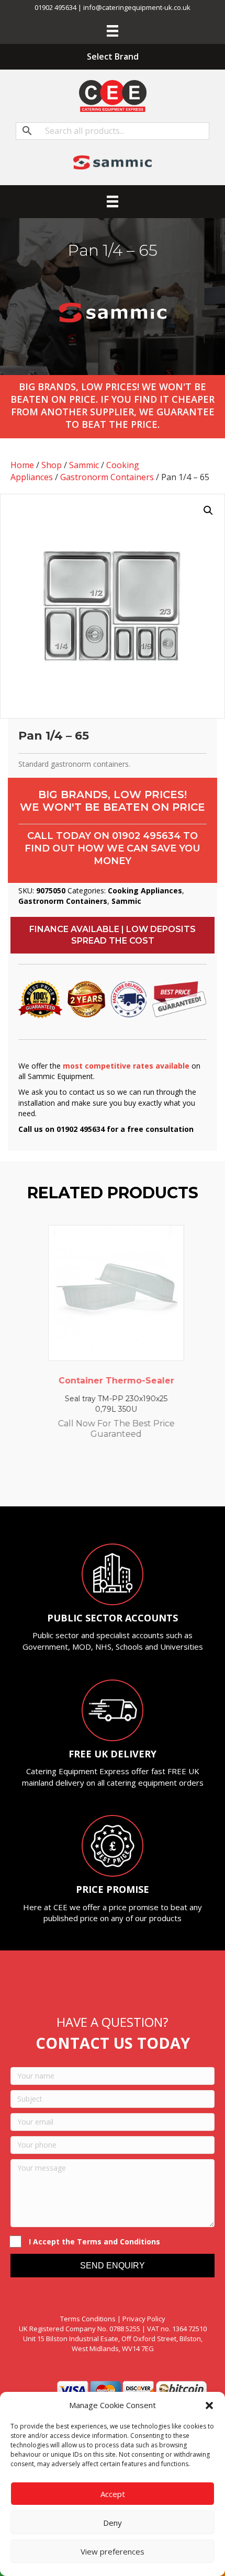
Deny (113, 2523)
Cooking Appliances (145, 890)
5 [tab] (118, 1478)
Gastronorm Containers (107, 477)
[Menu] (113, 31)
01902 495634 (146, 836)
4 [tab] (107, 1478)
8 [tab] (149, 1478)
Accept (113, 2494)
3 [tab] (97, 1478)
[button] (209, 2405)
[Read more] (170, 1243)
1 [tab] (76, 1478)
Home (22, 465)
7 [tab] (139, 1478)
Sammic (84, 465)
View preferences (113, 2551)
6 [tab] (128, 1478)
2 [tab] (86, 1478)
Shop (52, 465)
